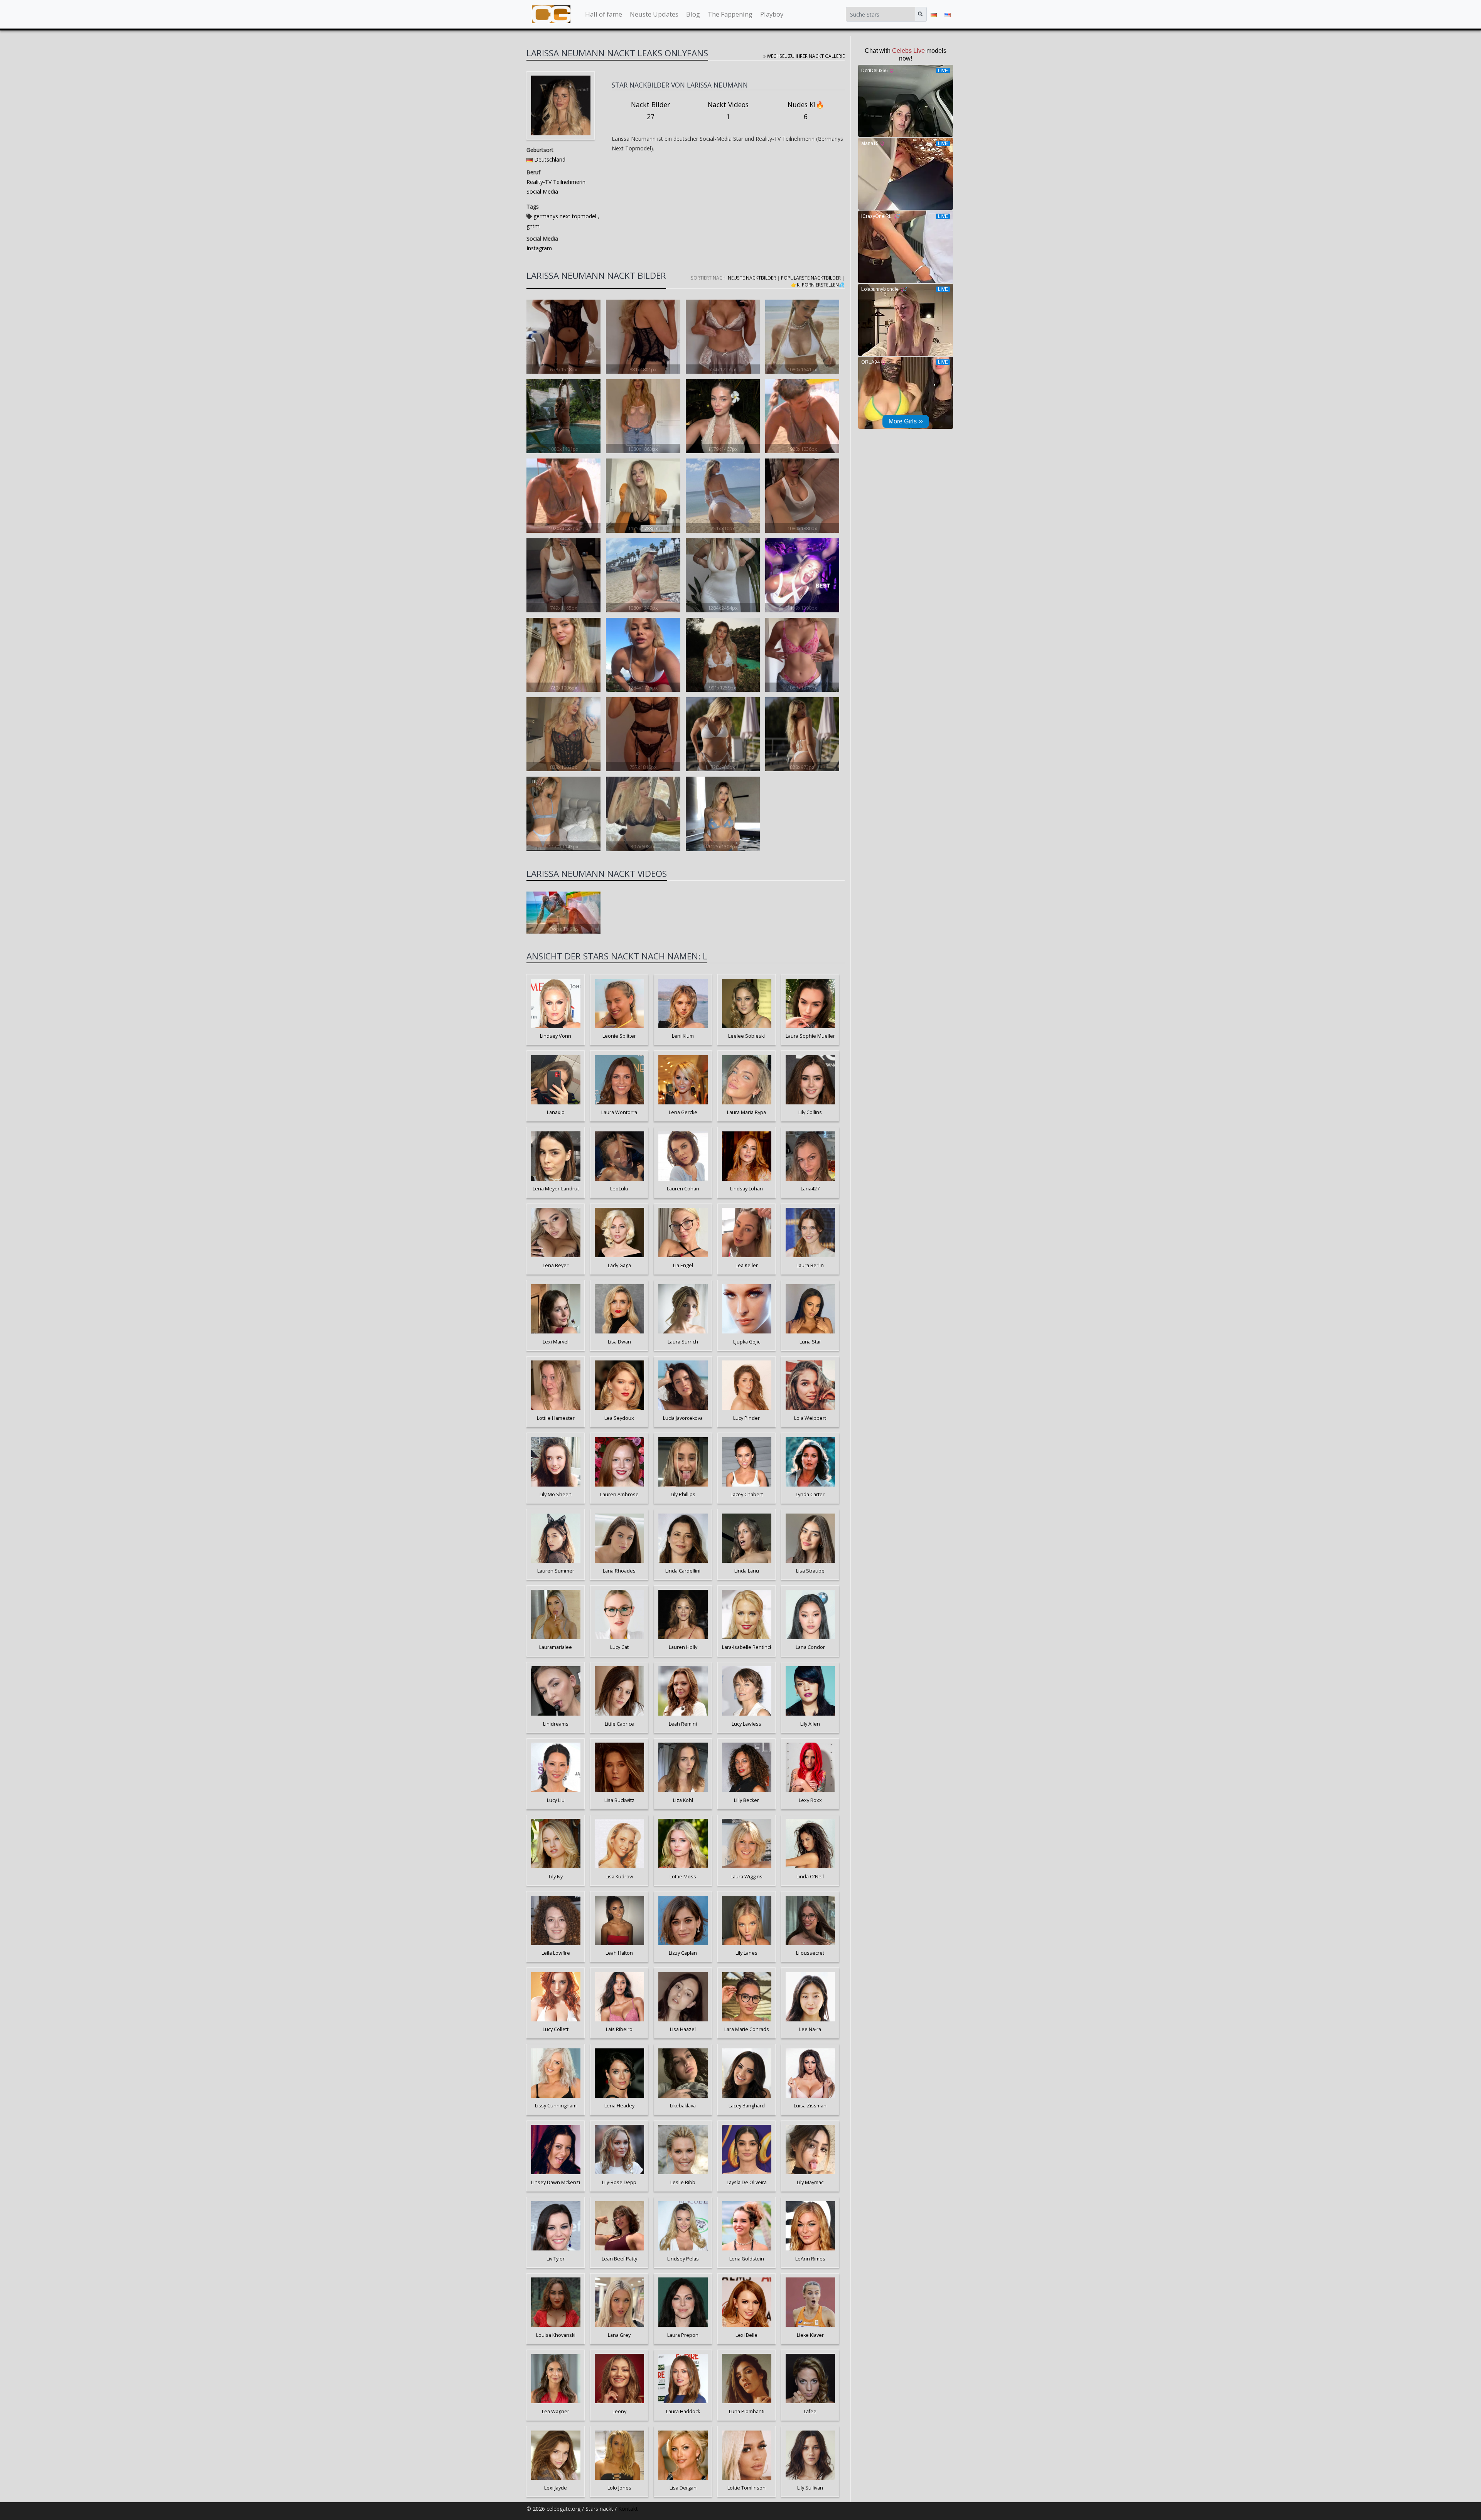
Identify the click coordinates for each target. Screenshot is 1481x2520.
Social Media (542, 191)
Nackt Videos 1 (728, 111)
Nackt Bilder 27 (650, 111)
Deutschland (550, 159)
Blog (693, 14)
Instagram (539, 248)
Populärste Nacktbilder (811, 278)
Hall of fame (604, 14)
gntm (533, 226)
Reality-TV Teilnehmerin (556, 182)
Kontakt (628, 2509)
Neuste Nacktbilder (752, 278)
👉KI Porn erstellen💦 (818, 285)
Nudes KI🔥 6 (806, 111)
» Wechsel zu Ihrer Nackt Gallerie (804, 56)
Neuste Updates (654, 14)
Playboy (772, 14)
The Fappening (730, 14)
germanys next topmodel (565, 216)
